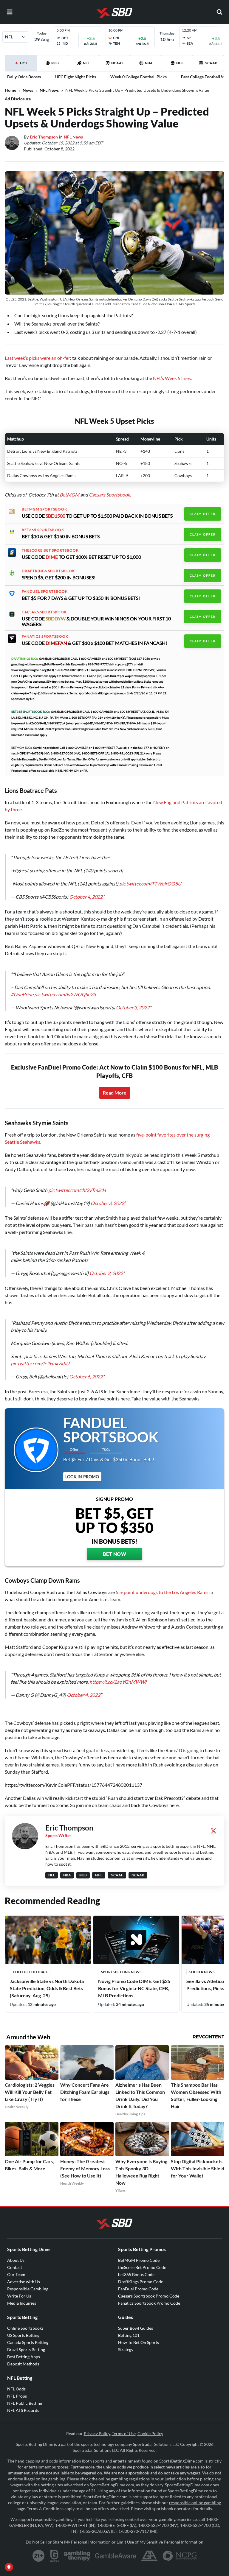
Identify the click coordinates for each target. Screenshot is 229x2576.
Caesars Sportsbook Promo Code (149, 2296)
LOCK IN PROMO (82, 1477)
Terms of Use (124, 2433)
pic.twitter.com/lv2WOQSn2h (65, 994)
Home (10, 90)
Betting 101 (129, 2335)
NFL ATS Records (23, 2410)
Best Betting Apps (24, 2357)
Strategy (126, 2349)
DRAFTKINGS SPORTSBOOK (48, 571)
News (28, 90)
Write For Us (19, 2296)
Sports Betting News (121, 1972)
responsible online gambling (195, 2503)
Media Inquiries (22, 2303)
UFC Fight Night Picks (76, 77)
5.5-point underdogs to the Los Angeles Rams (162, 1592)
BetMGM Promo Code (139, 2260)
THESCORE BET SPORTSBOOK (50, 550)
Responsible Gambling (28, 2289)
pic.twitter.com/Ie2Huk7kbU (40, 1363)
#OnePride (22, 994)
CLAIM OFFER (203, 514)
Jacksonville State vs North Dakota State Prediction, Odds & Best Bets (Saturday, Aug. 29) (47, 1988)
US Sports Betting (23, 2335)
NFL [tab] (86, 63)
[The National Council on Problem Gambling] (180, 2556)
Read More (115, 1093)
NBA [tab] (149, 63)
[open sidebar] (10, 12)
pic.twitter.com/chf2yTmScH (77, 1190)
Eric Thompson (44, 137)
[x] (213, 1831)
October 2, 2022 (106, 1273)
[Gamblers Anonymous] (149, 2556)
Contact (15, 2267)
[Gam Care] (54, 2556)
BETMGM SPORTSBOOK (44, 509)
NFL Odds (16, 2389)
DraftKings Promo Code (141, 2282)
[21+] (39, 2556)
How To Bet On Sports (139, 2342)
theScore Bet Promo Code (142, 2267)
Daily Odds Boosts (24, 77)
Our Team (16, 2274)
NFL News (49, 90)
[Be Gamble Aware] (116, 2556)
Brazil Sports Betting (26, 2349)
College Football (30, 1972)
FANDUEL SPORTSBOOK (45, 592)
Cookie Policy (150, 2433)
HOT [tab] (22, 66)
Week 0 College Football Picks (139, 77)
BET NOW (115, 1554)
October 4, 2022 (86, 897)
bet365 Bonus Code (136, 2274)
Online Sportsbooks (25, 2328)
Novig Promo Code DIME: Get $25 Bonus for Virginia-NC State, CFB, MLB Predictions (134, 1988)
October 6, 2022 (86, 1376)
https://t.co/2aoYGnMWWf (118, 1682)
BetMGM (69, 495)
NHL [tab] (180, 63)
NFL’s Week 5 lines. (172, 378)
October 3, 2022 (133, 1007)
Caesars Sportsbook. (110, 495)
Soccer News (202, 1972)
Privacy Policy (97, 2433)
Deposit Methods (23, 2364)
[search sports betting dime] (219, 12)
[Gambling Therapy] (77, 2556)
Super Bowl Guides (136, 2328)
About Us (16, 2260)
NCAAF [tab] (117, 63)
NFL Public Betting (25, 2403)
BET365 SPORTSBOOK (43, 530)
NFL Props (17, 2396)
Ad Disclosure (18, 99)
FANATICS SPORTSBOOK (45, 636)
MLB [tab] (55, 63)
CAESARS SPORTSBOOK (44, 612)
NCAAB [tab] (211, 63)
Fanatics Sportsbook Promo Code (149, 2303)
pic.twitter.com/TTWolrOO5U (150, 884)
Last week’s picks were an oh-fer (37, 358)
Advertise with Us (24, 2282)
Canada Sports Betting (28, 2342)
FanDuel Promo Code (138, 2289)
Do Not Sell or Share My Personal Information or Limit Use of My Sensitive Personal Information (114, 2542)
